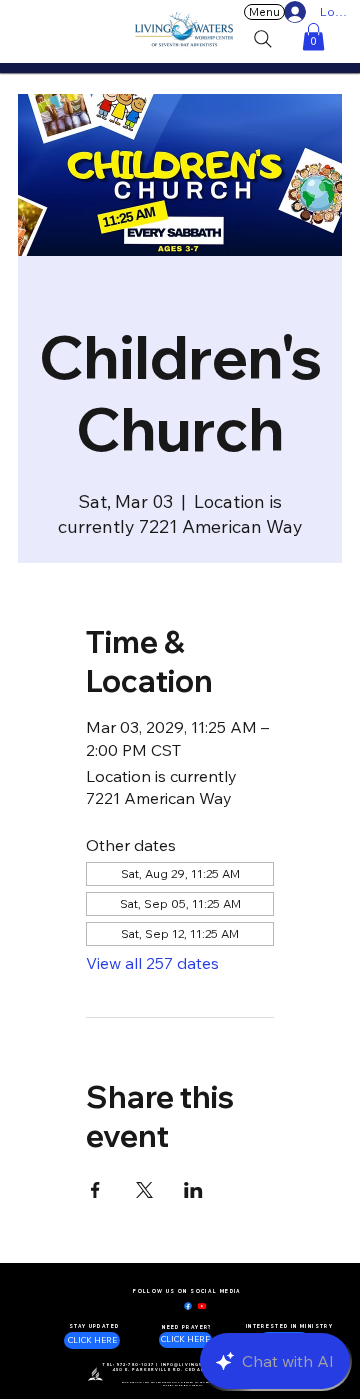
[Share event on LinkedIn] (193, 1190)
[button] (313, 36)
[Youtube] (202, 1306)
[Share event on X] (144, 1190)
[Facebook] (188, 1306)
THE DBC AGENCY (189, 1385)
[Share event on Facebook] (95, 1190)
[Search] (263, 39)
